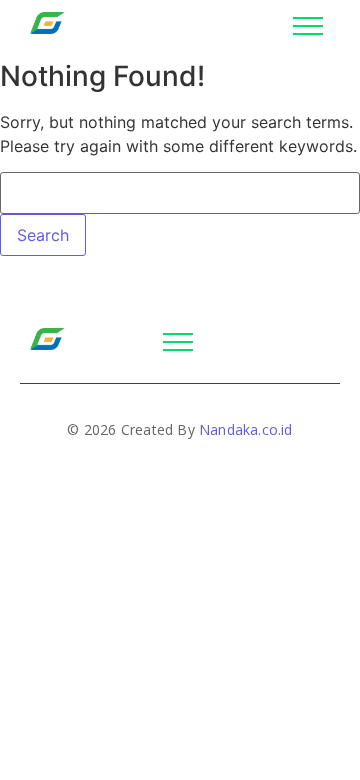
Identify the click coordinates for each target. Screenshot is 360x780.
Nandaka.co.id (246, 429)
